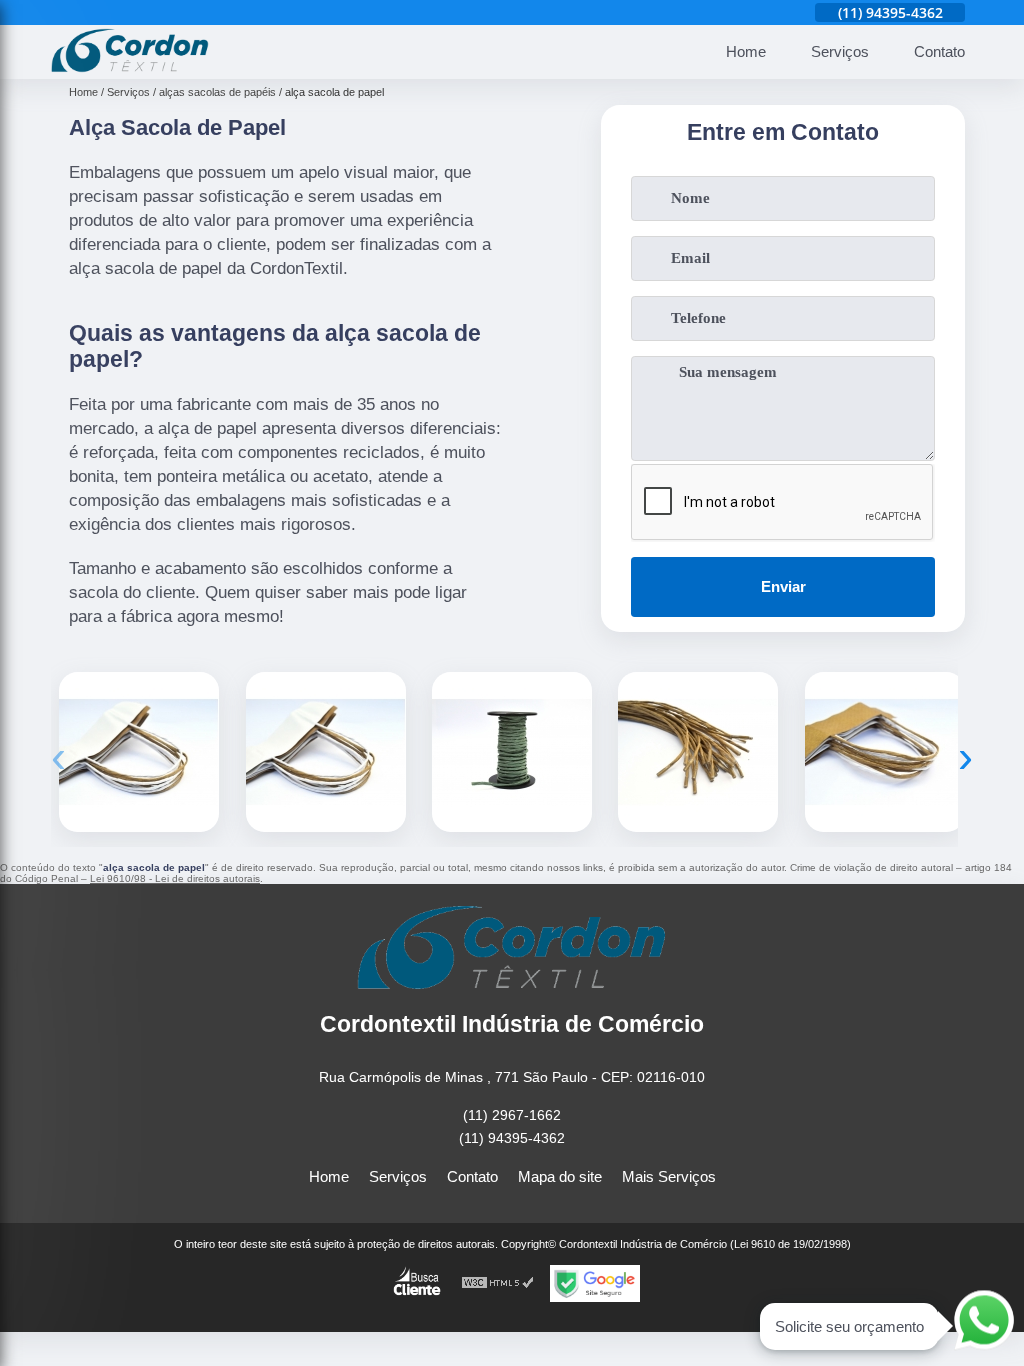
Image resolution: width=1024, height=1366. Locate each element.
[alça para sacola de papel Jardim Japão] (512, 752)
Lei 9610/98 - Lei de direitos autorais (175, 878)
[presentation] (58, 757)
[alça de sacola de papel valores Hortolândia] (885, 752)
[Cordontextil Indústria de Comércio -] (130, 67)
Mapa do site (560, 1176)
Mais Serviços (669, 1176)
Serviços (840, 51)
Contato (939, 51)
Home (746, 51)
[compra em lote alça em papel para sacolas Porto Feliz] (139, 752)
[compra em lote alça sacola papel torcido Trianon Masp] (326, 752)
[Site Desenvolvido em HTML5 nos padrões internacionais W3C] (498, 1283)
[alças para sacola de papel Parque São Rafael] (698, 752)
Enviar (783, 586)
